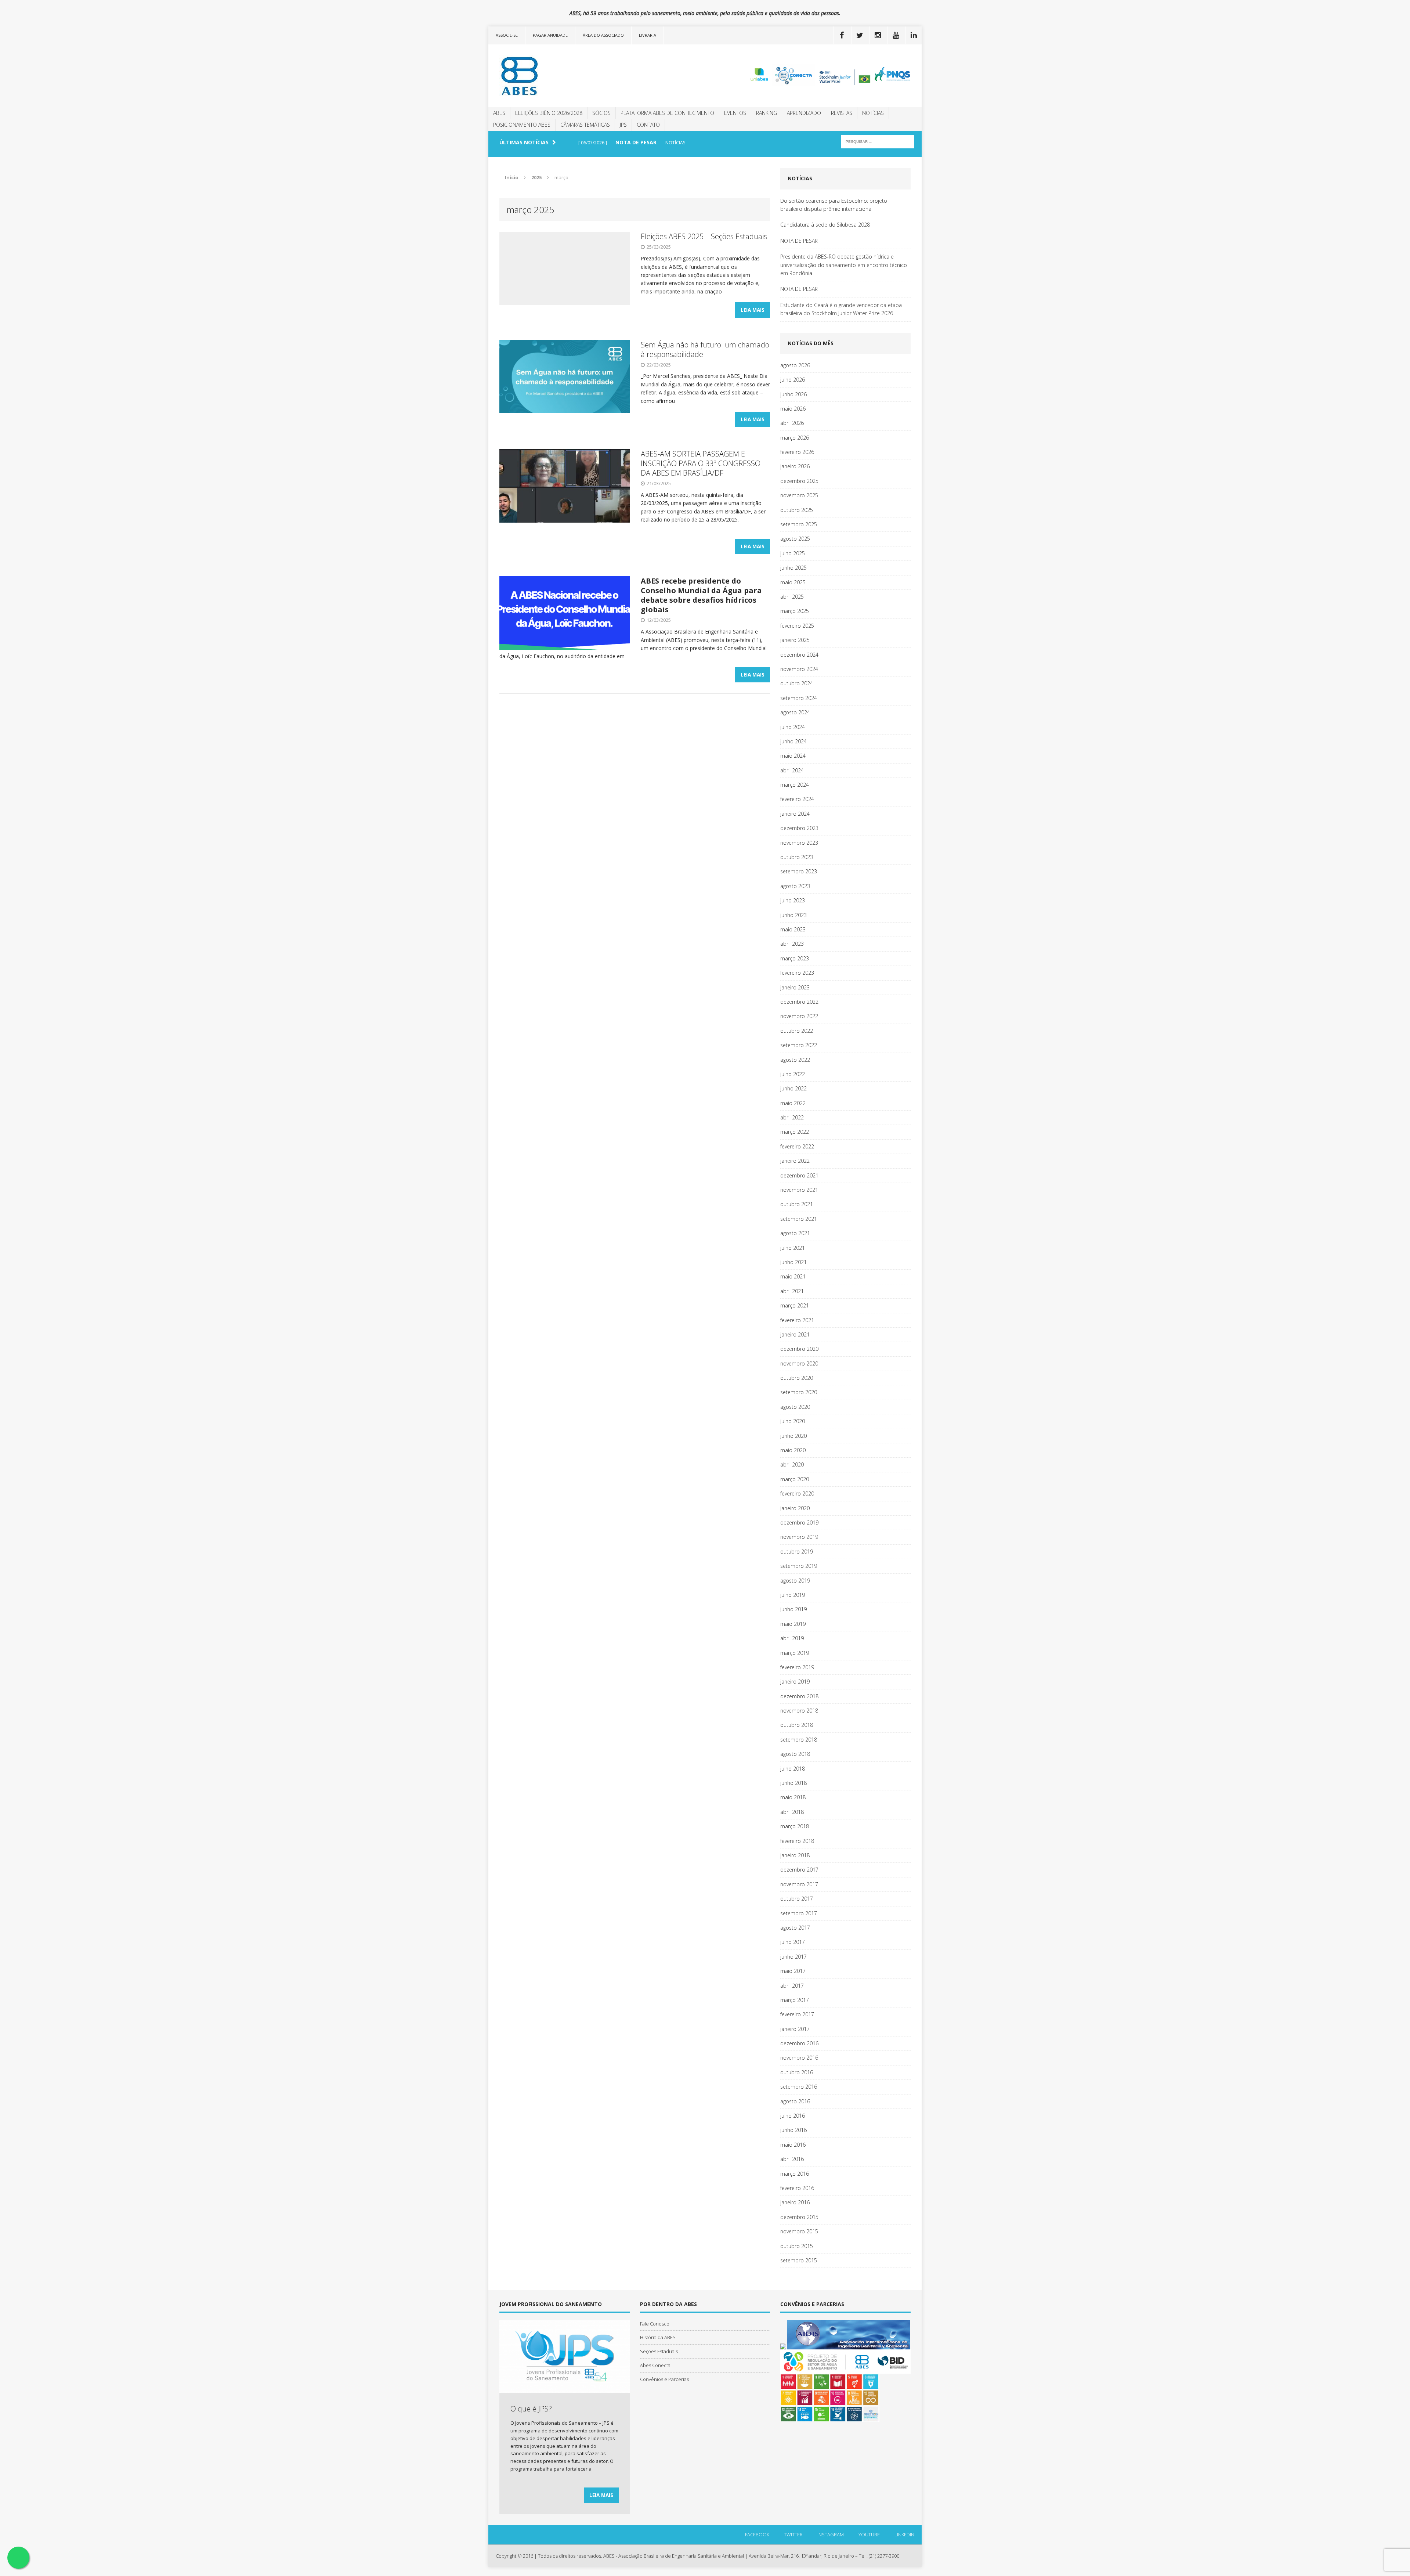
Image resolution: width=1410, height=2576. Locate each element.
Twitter (793, 2534)
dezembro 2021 (799, 1175)
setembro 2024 (799, 698)
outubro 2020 (797, 1378)
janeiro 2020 (795, 1508)
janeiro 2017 (795, 2029)
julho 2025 (793, 553)
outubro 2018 (797, 1725)
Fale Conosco (655, 2324)
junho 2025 (793, 568)
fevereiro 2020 (797, 1493)
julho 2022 (793, 1074)
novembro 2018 (799, 1711)
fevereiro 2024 (797, 799)
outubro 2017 (797, 1899)
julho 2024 (793, 727)
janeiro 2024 (795, 814)
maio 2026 (793, 409)
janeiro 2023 (795, 987)
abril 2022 (792, 1117)
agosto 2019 (795, 1581)
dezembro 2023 (799, 828)
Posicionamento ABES (522, 125)
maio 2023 (793, 929)
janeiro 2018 (795, 1855)
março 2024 (795, 785)
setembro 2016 (799, 2087)
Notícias (873, 113)
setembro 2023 (799, 871)
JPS (623, 125)
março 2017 (795, 2000)
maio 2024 (793, 756)
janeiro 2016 (795, 2202)
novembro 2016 (799, 2058)
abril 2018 (792, 1812)
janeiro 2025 (795, 640)
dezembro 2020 (799, 1349)
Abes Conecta (655, 2365)
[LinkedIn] (914, 35)
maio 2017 (793, 1971)
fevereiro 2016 (797, 2188)
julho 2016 (793, 2116)
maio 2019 (793, 1624)
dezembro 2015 (799, 2217)
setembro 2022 (799, 1045)
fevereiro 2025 (797, 626)
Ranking (767, 113)
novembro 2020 (799, 1363)
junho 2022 (793, 1088)
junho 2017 (793, 1957)
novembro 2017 (799, 1884)
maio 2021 (793, 1276)
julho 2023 (793, 900)
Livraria (648, 35)
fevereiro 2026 (797, 452)
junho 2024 (793, 741)
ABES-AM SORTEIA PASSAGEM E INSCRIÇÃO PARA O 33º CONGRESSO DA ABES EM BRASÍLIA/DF (701, 463)
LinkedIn (904, 2534)
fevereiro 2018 (797, 1841)
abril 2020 (792, 1464)
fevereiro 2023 (797, 973)
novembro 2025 (799, 495)
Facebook (757, 2534)
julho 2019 (793, 1595)
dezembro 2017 (799, 1870)
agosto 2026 (795, 365)
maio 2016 (793, 2145)
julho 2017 (793, 1942)
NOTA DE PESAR (799, 241)
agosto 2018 (795, 1754)
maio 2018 (793, 1797)
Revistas (842, 113)
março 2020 (795, 1479)
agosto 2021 (795, 1233)
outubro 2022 (797, 1031)
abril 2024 (792, 770)
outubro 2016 (797, 2072)
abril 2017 (792, 1986)
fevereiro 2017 (797, 2014)
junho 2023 (793, 915)
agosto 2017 (795, 1928)
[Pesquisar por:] (878, 141)
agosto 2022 (795, 1060)
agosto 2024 (795, 712)
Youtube (869, 2534)
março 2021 (795, 1305)
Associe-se (507, 35)
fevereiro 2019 (797, 1667)
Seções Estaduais (659, 2351)
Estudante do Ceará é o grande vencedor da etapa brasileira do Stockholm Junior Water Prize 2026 (841, 309)
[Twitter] (860, 35)
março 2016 (795, 2174)
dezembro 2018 (799, 1696)
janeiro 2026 (795, 466)
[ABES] (557, 76)
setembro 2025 (799, 524)
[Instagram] (878, 35)
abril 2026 (792, 423)
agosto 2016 (795, 2101)
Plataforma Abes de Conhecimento (667, 113)
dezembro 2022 (799, 1002)
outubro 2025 (797, 510)
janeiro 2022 (795, 1161)
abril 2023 (792, 944)
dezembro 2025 (799, 481)
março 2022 (795, 1132)
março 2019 (795, 1653)
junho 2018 (793, 1783)
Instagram (831, 2534)
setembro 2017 (799, 1913)
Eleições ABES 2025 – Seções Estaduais (704, 236)
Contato (648, 125)
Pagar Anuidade (550, 35)
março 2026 (795, 438)
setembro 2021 (799, 1219)
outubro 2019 (797, 1552)
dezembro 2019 (799, 1522)
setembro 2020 (799, 1392)
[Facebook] (842, 35)
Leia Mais (753, 310)
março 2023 (795, 958)
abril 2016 (792, 2159)
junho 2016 (793, 2130)
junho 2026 (793, 394)
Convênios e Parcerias (664, 2379)
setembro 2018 (799, 1740)
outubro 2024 (797, 683)
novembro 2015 (799, 2231)
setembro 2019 (799, 1566)
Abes (499, 113)
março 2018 (795, 1826)
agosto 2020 (795, 1407)
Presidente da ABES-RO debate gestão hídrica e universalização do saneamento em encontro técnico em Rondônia (844, 265)
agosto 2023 (795, 886)
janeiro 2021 (795, 1334)
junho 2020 (793, 1436)
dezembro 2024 (799, 655)
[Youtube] (896, 35)
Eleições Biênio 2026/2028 (549, 113)
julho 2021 (793, 1248)
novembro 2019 (799, 1537)
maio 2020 (793, 1450)
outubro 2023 (797, 857)
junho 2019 (793, 1609)
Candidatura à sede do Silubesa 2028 (825, 225)
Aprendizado (804, 113)
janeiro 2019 (795, 1682)
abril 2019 (792, 1638)
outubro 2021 (797, 1204)
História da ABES (658, 2337)
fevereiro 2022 (797, 1146)
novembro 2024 (799, 669)
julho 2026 (793, 380)
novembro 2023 (799, 843)
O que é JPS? (531, 2409)
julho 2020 (793, 1421)
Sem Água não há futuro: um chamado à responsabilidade (705, 349)
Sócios (601, 113)
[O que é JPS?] (565, 2389)
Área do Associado (603, 35)
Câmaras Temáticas (585, 125)
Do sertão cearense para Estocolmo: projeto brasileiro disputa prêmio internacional (834, 205)
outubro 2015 (797, 2246)
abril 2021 (792, 1291)
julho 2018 (793, 1769)
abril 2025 (792, 597)
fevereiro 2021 (797, 1320)
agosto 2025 (795, 539)
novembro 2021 (799, 1190)
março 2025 (795, 611)
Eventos (735, 113)
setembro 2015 (799, 2260)
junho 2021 (793, 1262)
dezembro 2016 (799, 2043)
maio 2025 (793, 582)
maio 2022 (793, 1103)
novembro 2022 (799, 1016)
